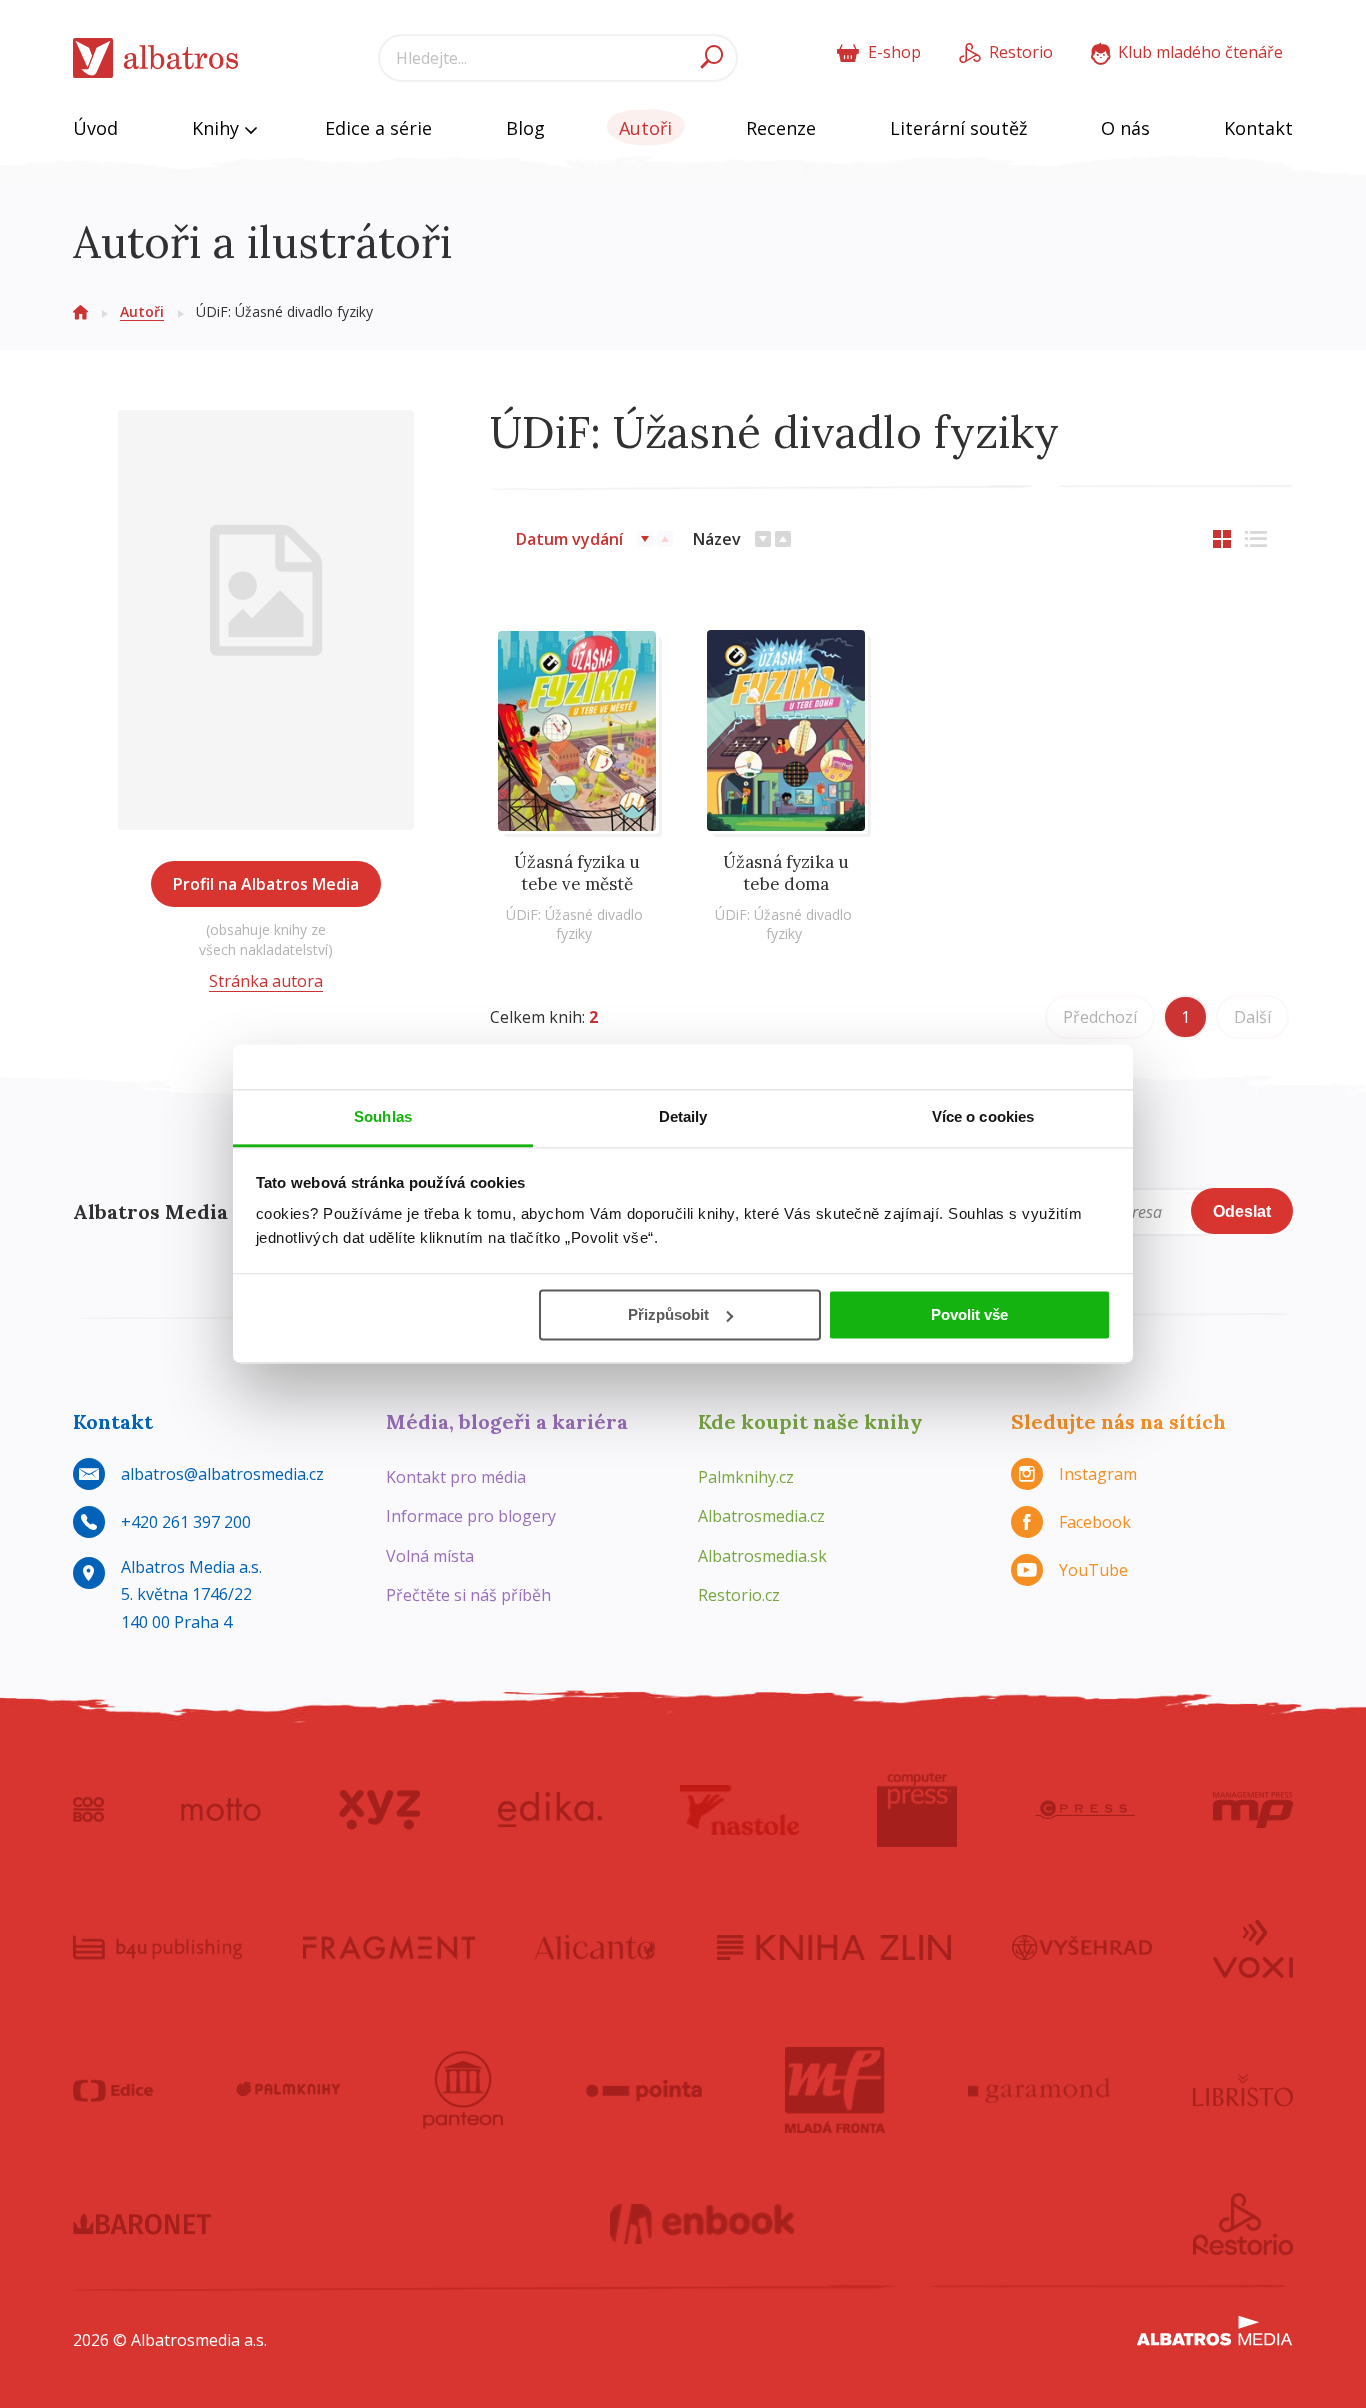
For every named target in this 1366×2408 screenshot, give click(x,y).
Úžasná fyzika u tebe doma (786, 873)
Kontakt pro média (456, 1477)
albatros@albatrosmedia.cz (222, 1474)
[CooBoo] (88, 1810)
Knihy (218, 128)
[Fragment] (389, 1947)
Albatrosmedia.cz (761, 1516)
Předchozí (1100, 1017)
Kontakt (1258, 128)
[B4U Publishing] (157, 1947)
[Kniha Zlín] (834, 1947)
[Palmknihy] (288, 2090)
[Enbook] (702, 2224)
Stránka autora (266, 981)
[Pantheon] (463, 2090)
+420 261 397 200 (186, 1522)
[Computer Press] (917, 1810)
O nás (1125, 128)
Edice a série (378, 128)
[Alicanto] (595, 1947)
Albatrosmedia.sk (762, 1556)
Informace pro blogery (471, 1516)
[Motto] (221, 1810)
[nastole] (740, 1810)
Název (717, 539)
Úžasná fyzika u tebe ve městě (577, 873)
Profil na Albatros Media (266, 884)
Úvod (95, 128)
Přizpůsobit (668, 1314)
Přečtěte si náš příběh (468, 1595)
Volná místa (430, 1556)
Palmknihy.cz (746, 1477)
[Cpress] (1085, 1810)
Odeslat (1242, 1211)
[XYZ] (379, 1810)
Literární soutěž (958, 128)
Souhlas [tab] (383, 1116)
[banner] (156, 58)
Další (1252, 1017)
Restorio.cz (739, 1595)
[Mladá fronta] (835, 2090)
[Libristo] (1243, 2090)
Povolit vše (969, 1314)
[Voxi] (1253, 1947)
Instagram (1098, 1474)
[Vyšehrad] (1082, 1947)
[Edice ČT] (113, 2090)
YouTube (1093, 1570)
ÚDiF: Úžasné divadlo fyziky (574, 924)
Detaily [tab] (683, 1116)
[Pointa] (644, 2090)
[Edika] (550, 1810)
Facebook (1095, 1522)
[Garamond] (1039, 2090)
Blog (525, 128)
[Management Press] (1253, 1810)
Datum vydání (569, 539)
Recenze (781, 128)
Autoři (645, 128)
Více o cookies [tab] (983, 1116)
